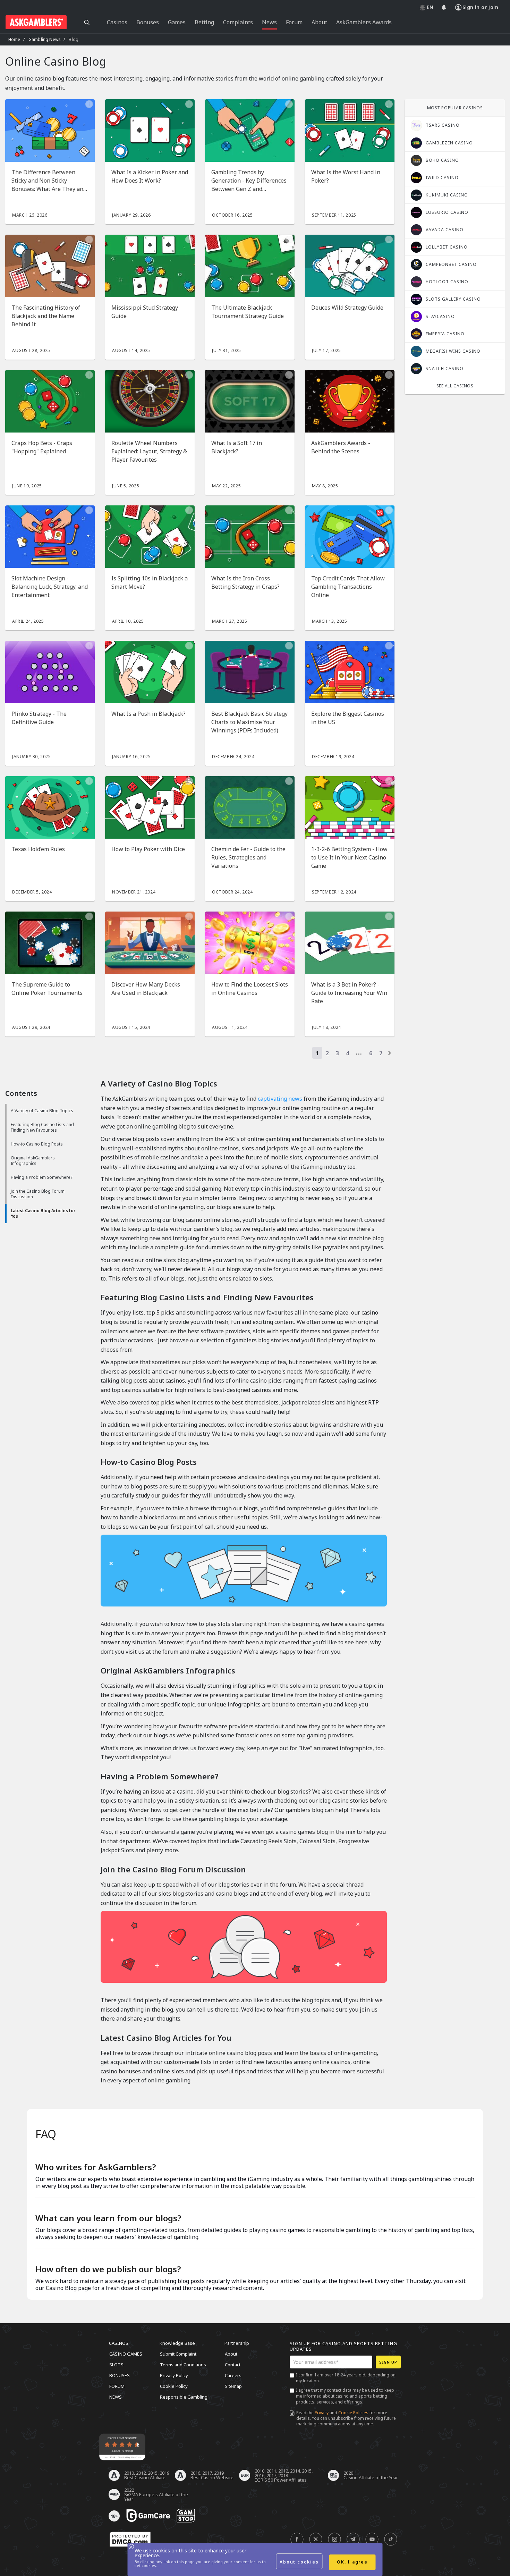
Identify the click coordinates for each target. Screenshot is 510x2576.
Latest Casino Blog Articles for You (43, 1213)
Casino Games (126, 2354)
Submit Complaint (178, 2354)
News (116, 2397)
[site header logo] (36, 22)
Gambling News (45, 39)
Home (14, 39)
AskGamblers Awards (364, 22)
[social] (297, 2540)
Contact (233, 2365)
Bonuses (120, 2375)
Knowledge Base (177, 2343)
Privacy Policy (174, 2375)
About (231, 2354)
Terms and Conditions (183, 2365)
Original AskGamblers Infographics (33, 1161)
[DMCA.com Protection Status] (130, 2540)
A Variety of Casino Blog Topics (42, 1111)
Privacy (322, 2413)
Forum (117, 2386)
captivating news (280, 1099)
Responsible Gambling (184, 2397)
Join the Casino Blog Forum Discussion (38, 1194)
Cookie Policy (174, 2386)
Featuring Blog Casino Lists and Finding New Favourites (42, 1127)
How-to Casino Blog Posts (37, 1144)
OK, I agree (352, 2562)
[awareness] (148, 2516)
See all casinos (455, 386)
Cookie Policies (353, 2413)
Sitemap (233, 2386)
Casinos (119, 2343)
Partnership (237, 2343)
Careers (233, 2375)
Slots (116, 2365)
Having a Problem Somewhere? (41, 1177)
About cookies (299, 2562)
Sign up (388, 2362)
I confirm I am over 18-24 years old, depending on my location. (346, 2378)
